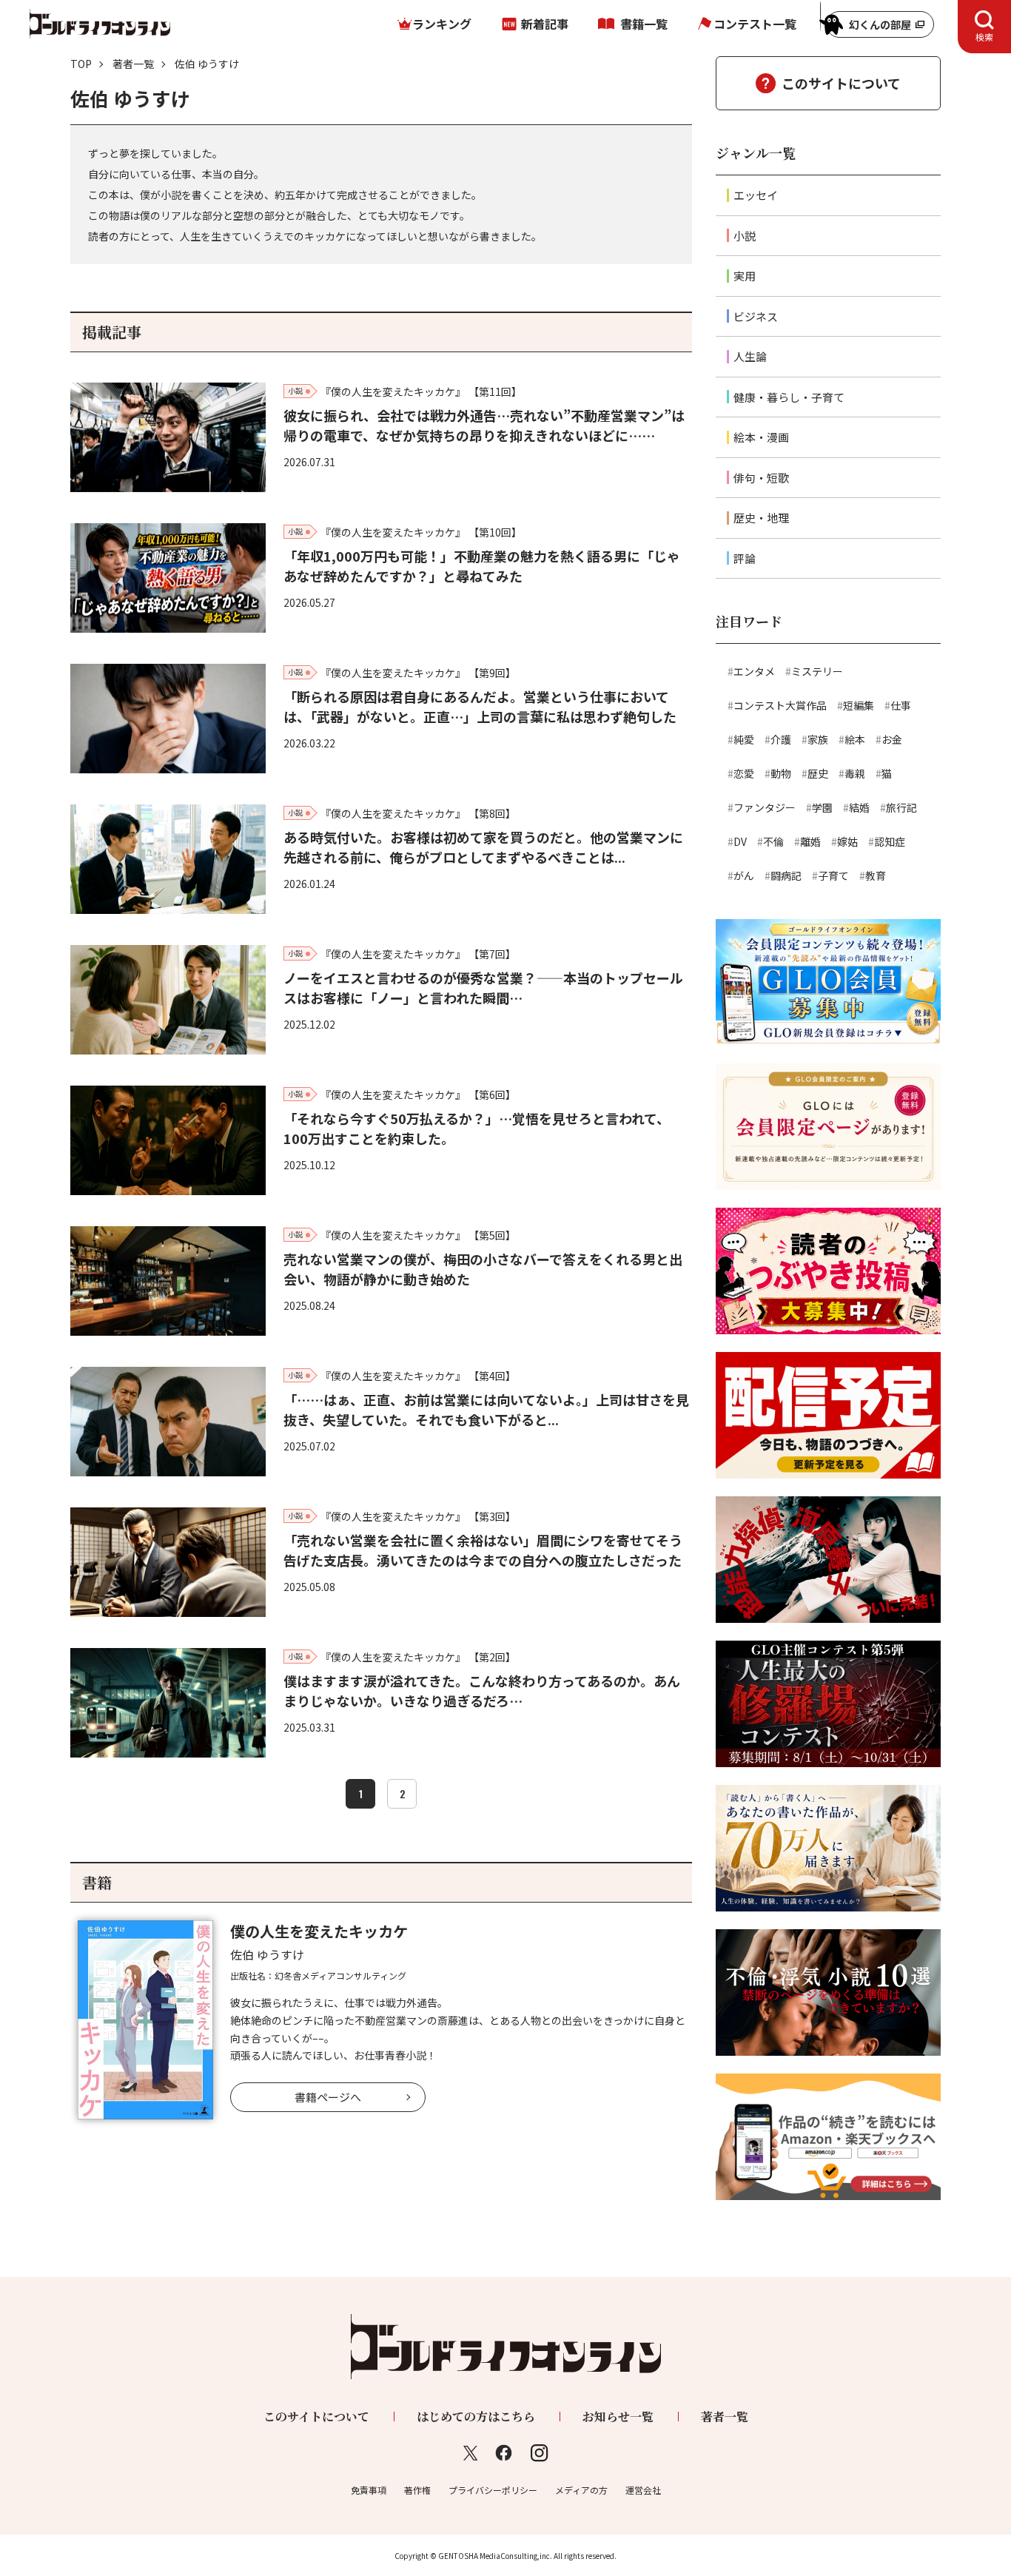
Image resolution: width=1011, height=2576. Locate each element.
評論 (745, 558)
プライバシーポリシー (493, 2490)
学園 (822, 807)
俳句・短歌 (761, 478)
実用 (745, 276)
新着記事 (545, 24)
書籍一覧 (644, 24)
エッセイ (756, 195)
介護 (781, 739)
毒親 (855, 773)
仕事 (901, 705)
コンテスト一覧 (755, 24)
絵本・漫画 (761, 437)
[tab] (984, 27)
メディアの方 (581, 2490)
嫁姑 (847, 841)
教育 (876, 875)
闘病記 (786, 875)
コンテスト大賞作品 (780, 705)
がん (744, 875)
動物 (781, 773)
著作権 (417, 2490)
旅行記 (901, 807)
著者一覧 (133, 64)
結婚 (859, 807)
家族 (818, 739)
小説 (745, 236)
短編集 (859, 705)
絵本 (855, 739)
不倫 (773, 841)
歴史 (818, 773)
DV (740, 841)
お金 (892, 739)
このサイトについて (841, 83)
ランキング (442, 24)
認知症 (890, 841)
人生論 (750, 356)
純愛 (744, 739)
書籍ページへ (328, 2097)
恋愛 (744, 773)
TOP (81, 64)
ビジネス (756, 316)
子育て (833, 875)
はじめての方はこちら (476, 2417)
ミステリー (817, 671)
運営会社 (643, 2490)
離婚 (810, 841)
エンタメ (754, 671)
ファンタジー (765, 807)
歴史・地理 (761, 518)
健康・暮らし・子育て (789, 397)
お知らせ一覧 (618, 2417)
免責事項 (369, 2490)
